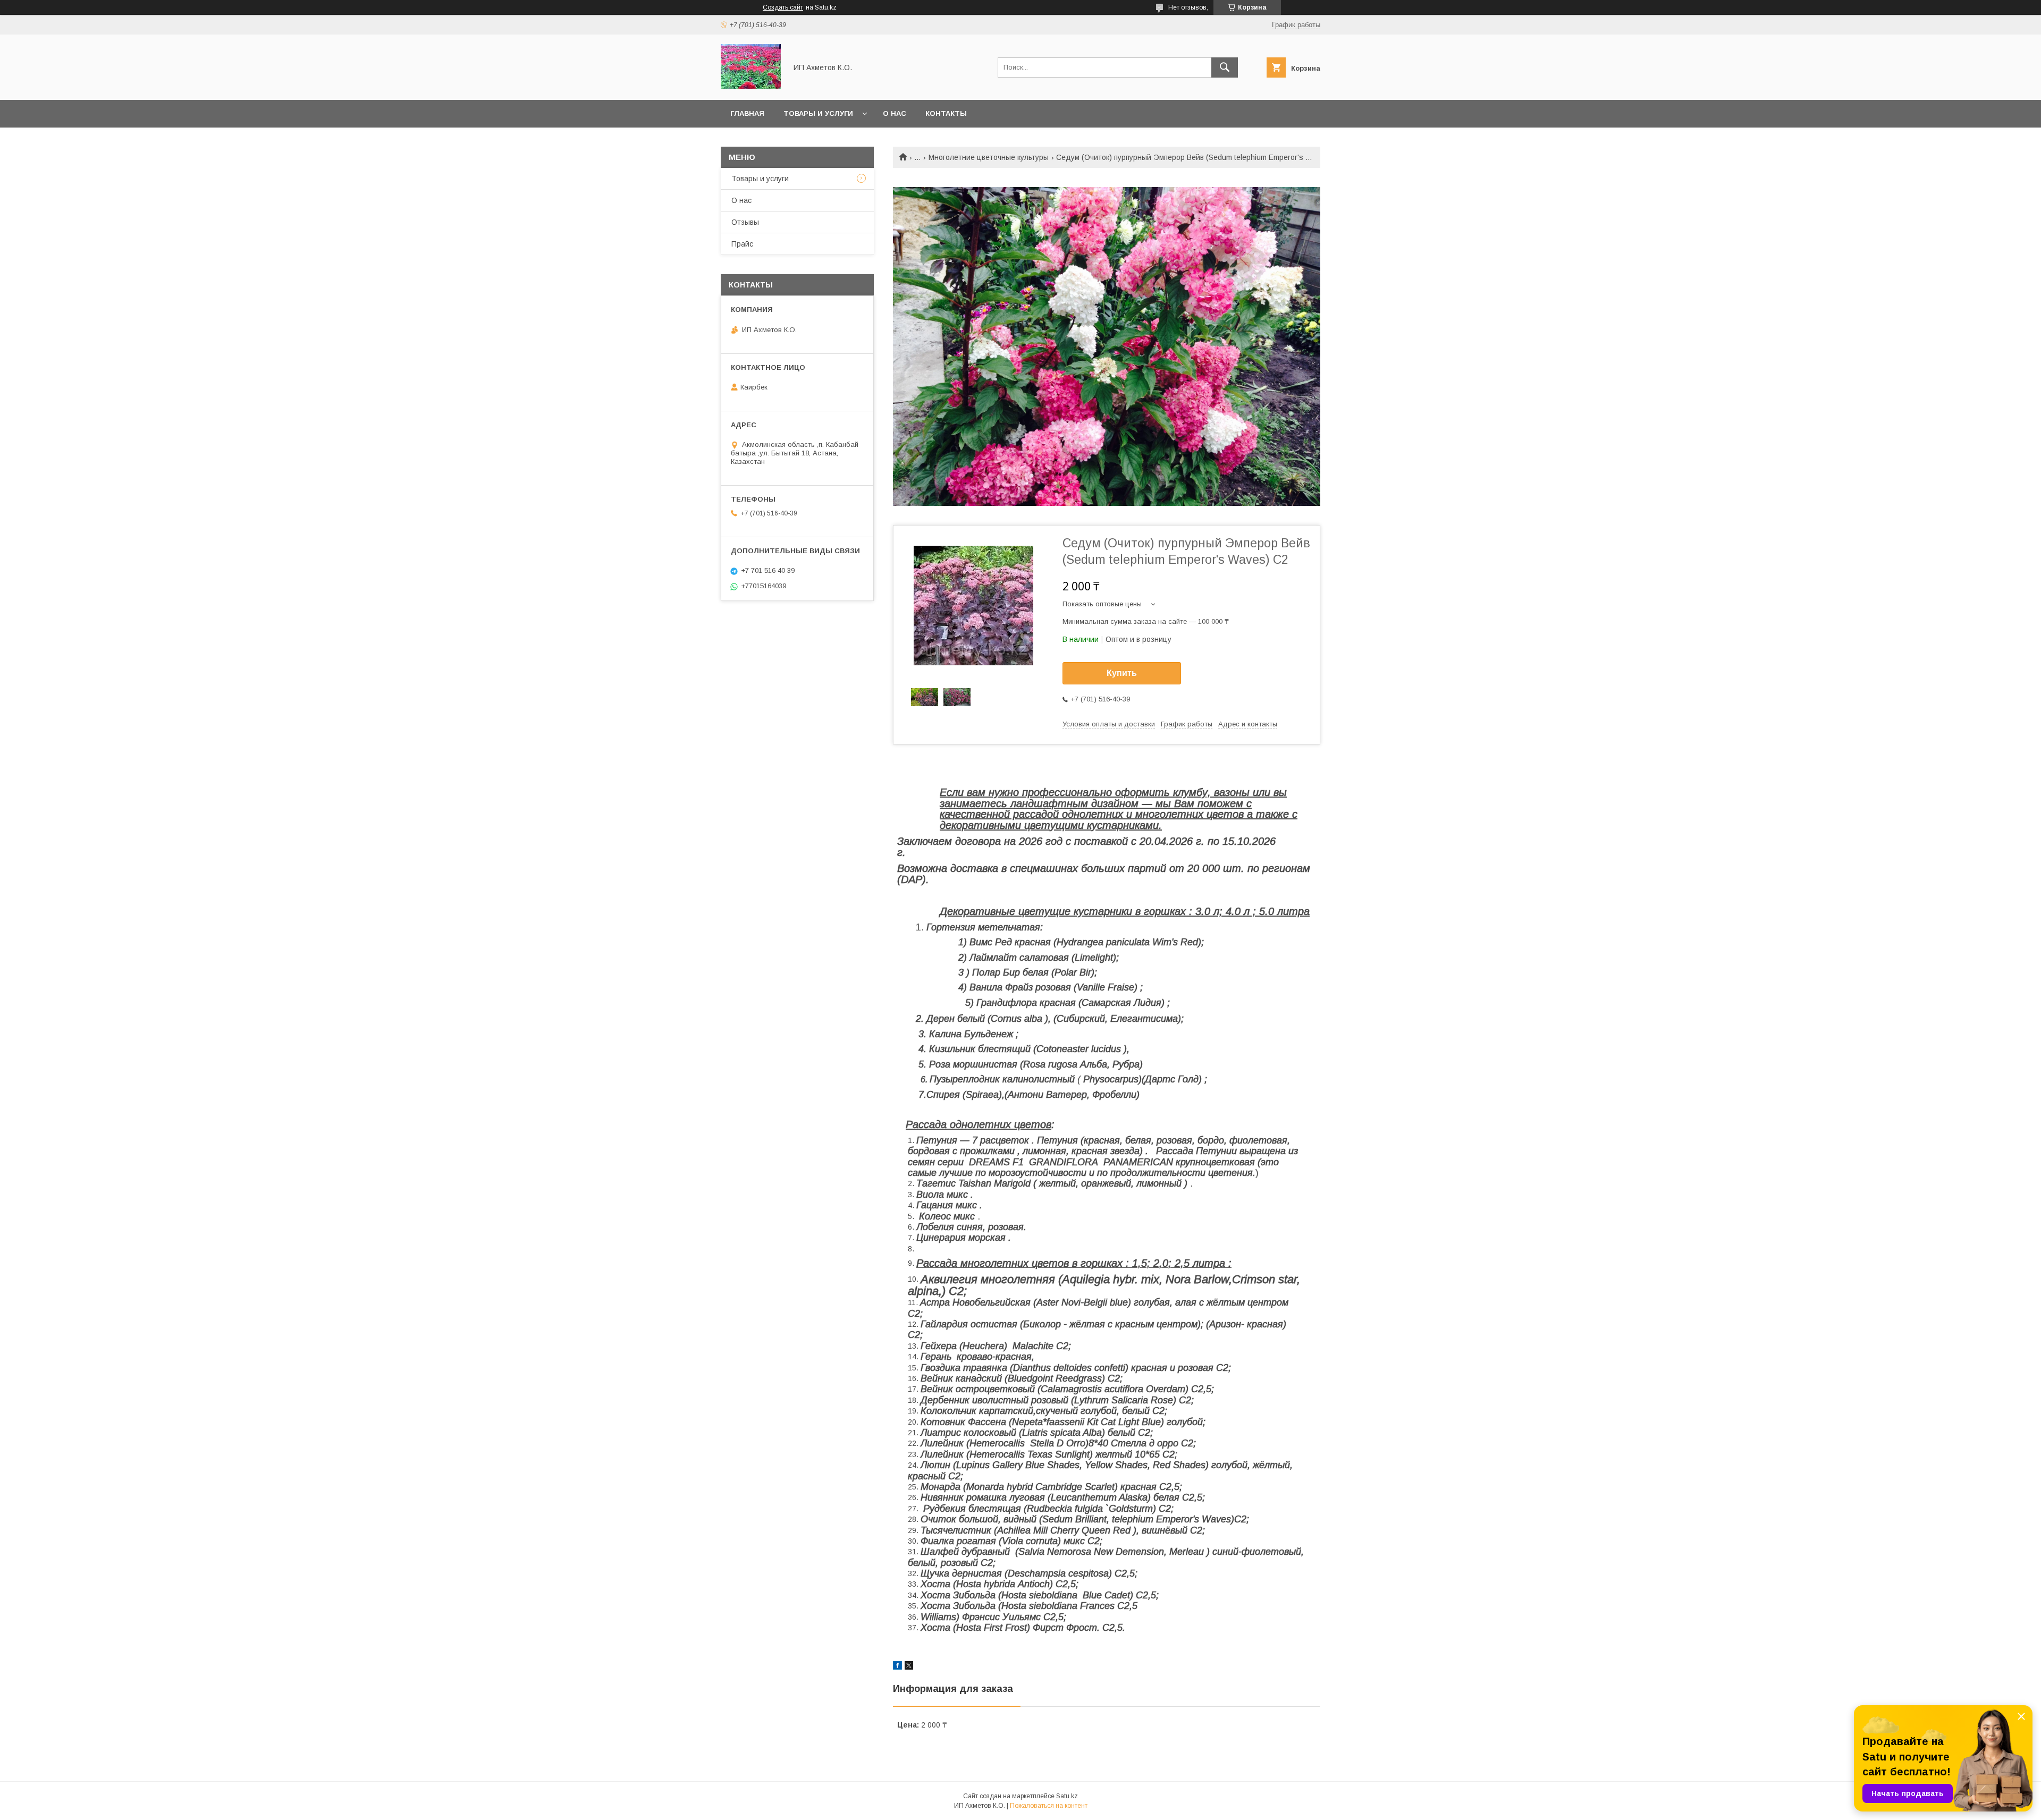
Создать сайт (783, 7)
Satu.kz (1067, 1796)
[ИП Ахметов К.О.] (751, 86)
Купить (1122, 673)
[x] (909, 1667)
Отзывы (745, 222)
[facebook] (897, 1667)
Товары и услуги (818, 113)
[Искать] (1225, 67)
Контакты (946, 113)
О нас (895, 113)
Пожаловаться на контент (1049, 1806)
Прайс (742, 244)
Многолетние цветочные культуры (989, 157)
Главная (747, 113)
